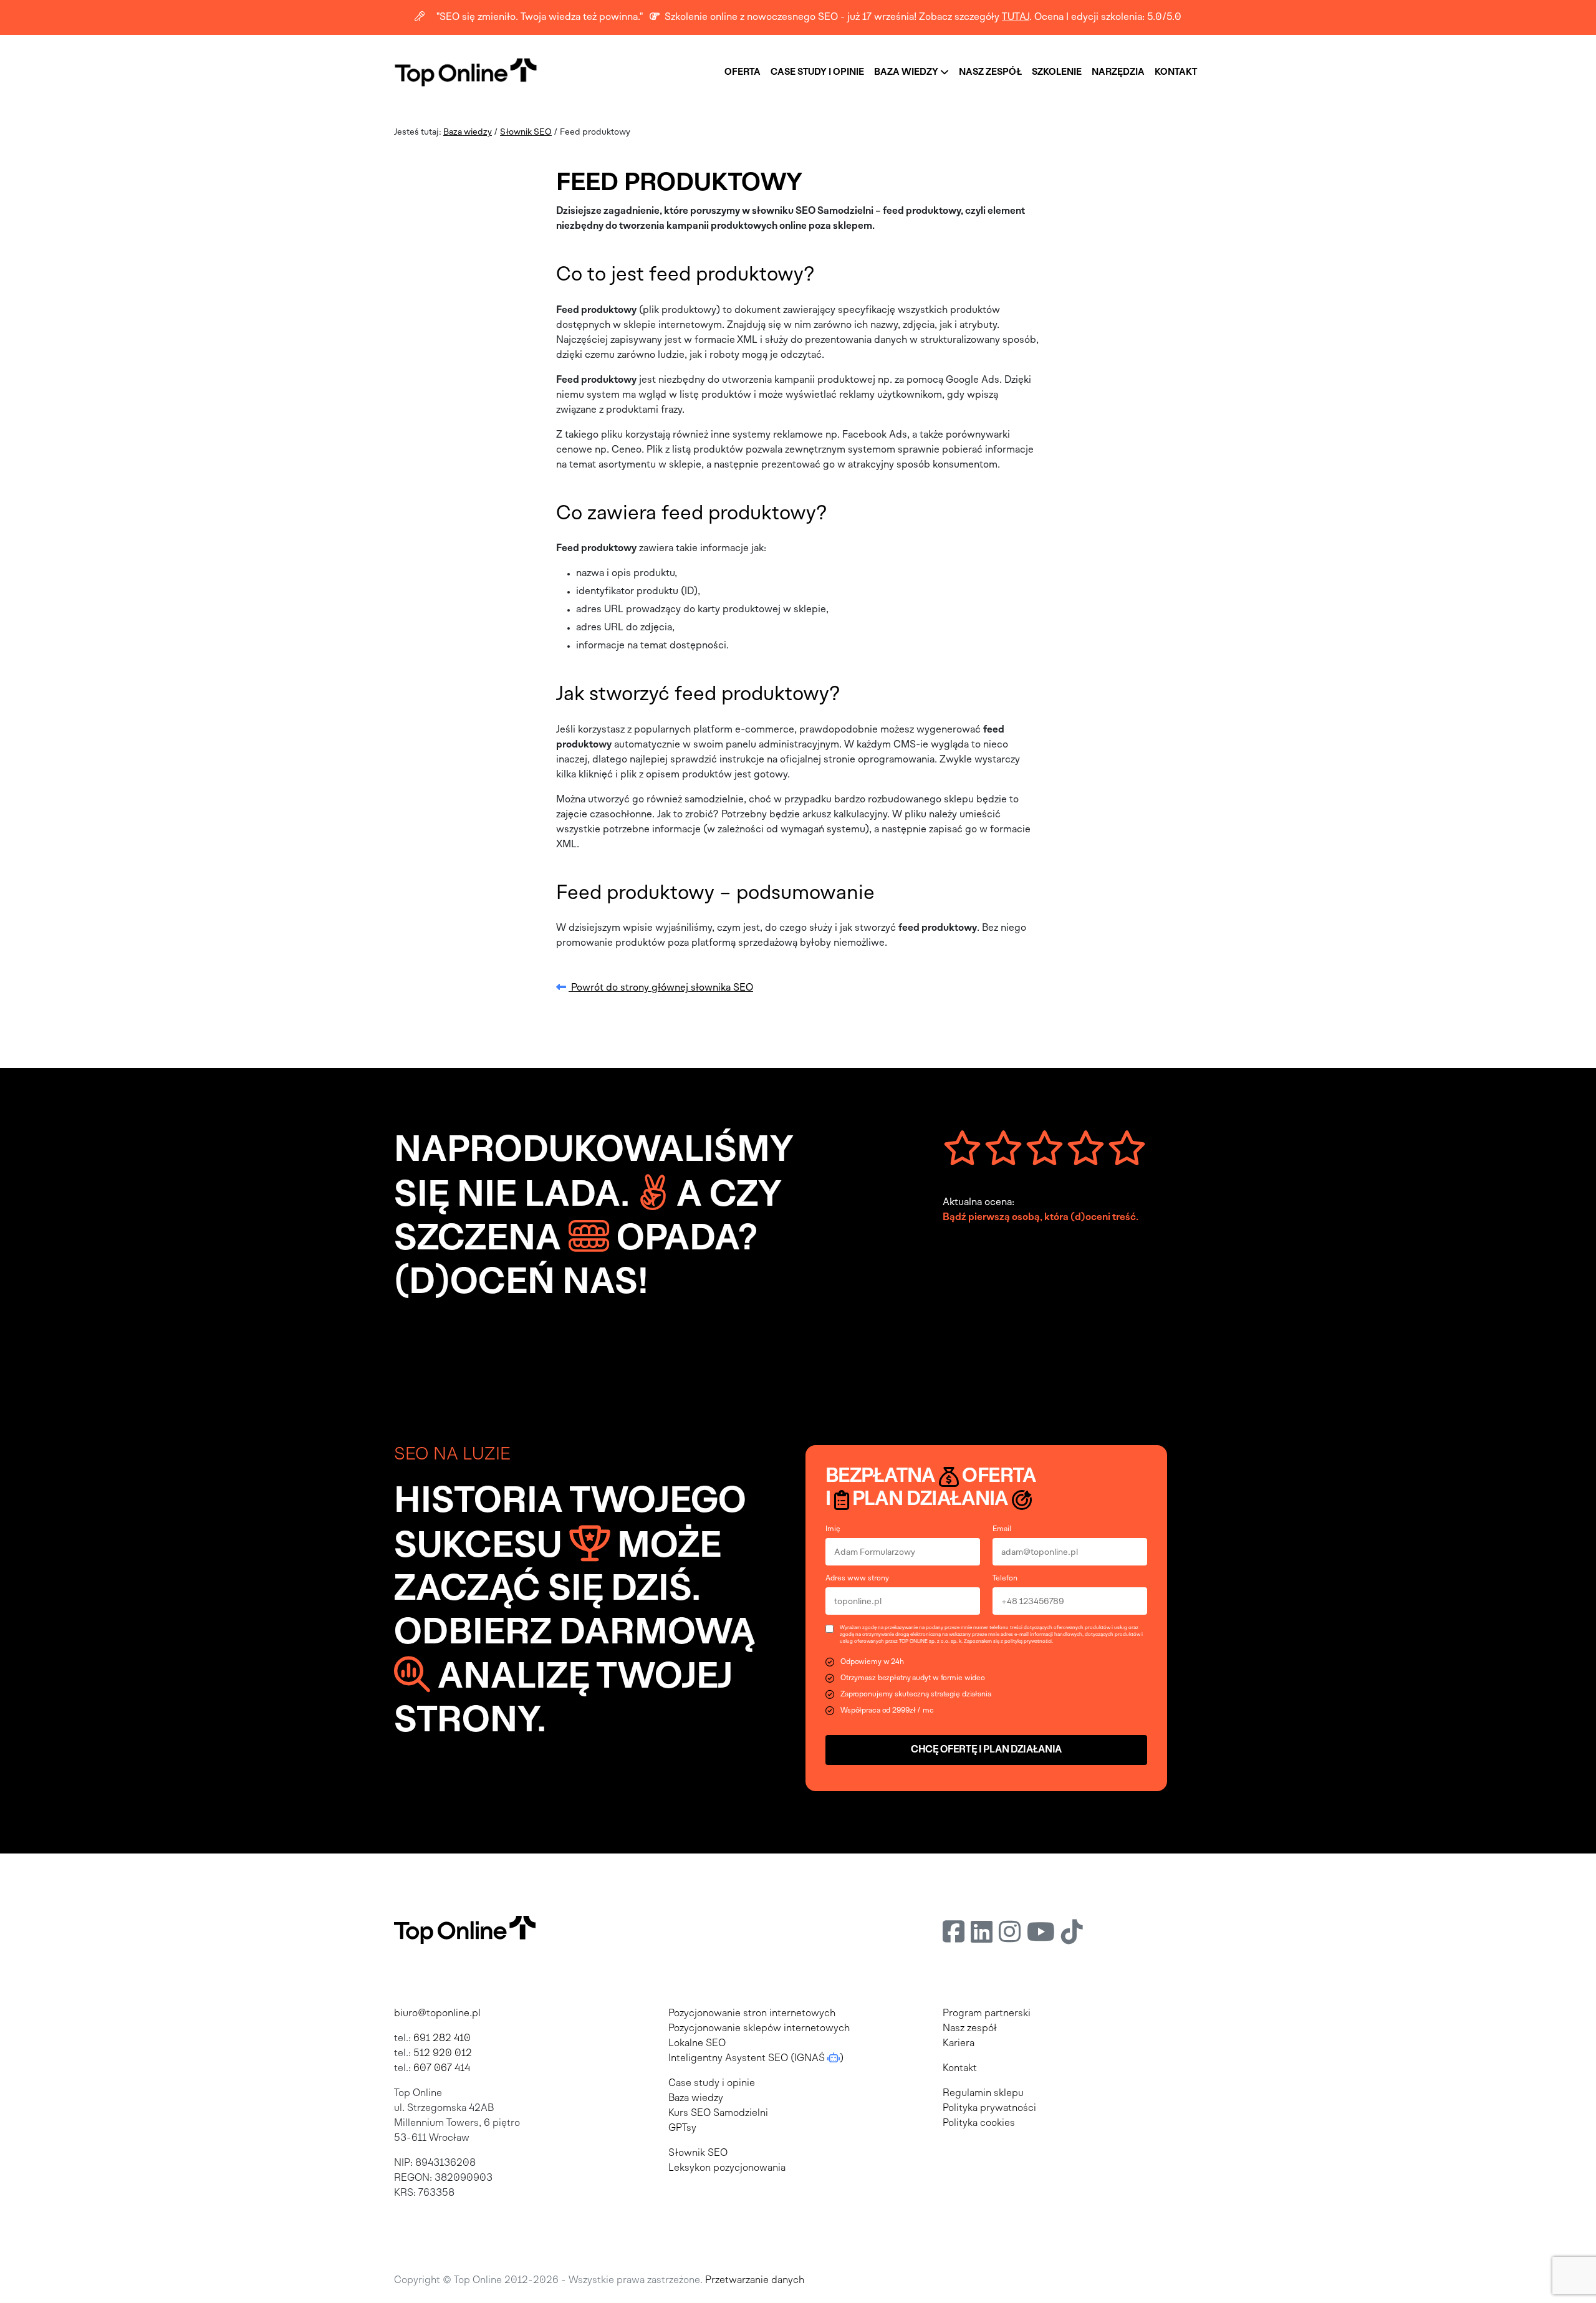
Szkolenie (1057, 72)
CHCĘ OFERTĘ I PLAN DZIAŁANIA (986, 1750)
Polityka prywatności (989, 2108)
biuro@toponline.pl (437, 2014)
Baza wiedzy (907, 72)
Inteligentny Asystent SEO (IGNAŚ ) (756, 2059)
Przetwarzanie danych (755, 2281)
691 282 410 (442, 2039)
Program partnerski (987, 2014)
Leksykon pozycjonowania (727, 2168)
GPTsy (682, 2128)
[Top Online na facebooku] (954, 1935)
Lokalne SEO (697, 2044)
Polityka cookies (979, 2123)
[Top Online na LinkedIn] (982, 1935)
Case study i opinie (712, 2084)
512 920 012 (443, 2054)
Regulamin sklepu (983, 2094)
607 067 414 (442, 2069)
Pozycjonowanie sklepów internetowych (759, 2029)
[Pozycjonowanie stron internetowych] (466, 72)
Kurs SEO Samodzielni (718, 2113)
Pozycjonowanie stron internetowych (752, 2014)
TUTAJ (1016, 17)
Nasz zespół (990, 72)
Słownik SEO (526, 132)
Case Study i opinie (817, 72)
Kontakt (1176, 72)
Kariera (959, 2044)
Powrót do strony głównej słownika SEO (661, 988)
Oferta (743, 72)
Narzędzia (1118, 72)
